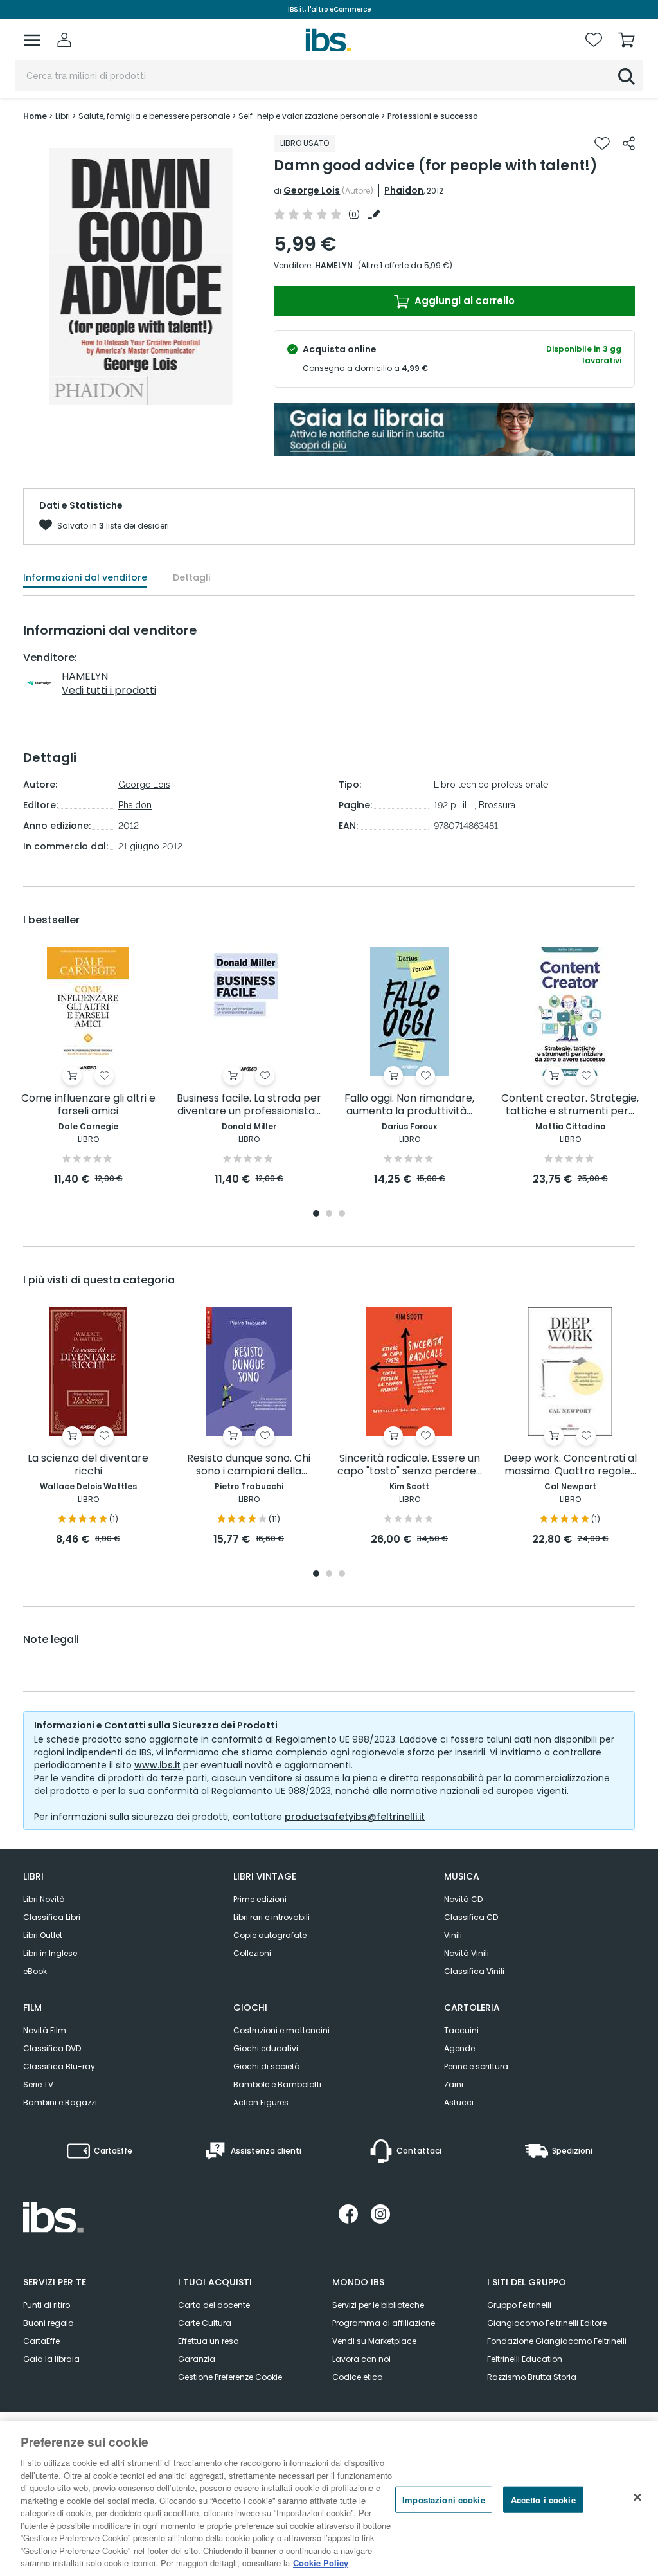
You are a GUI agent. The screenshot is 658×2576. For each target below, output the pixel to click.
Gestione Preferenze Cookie (230, 2377)
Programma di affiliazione (384, 2323)
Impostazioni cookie (443, 2499)
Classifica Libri (52, 1917)
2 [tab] (329, 1214)
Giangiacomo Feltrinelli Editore (547, 2323)
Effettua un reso (208, 2341)
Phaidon (404, 190)
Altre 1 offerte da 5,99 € (405, 265)
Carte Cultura (205, 2323)
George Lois (312, 190)
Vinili (453, 1935)
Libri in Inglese (50, 1953)
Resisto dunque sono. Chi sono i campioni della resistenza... (249, 1465)
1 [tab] (316, 1214)
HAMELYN (334, 265)
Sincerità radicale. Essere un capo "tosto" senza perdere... (410, 1465)
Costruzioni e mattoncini (281, 2030)
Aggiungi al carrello (463, 301)
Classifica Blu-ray (59, 2066)
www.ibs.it (157, 1765)
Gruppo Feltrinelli (519, 2305)
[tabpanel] (88, 1067)
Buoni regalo (48, 2323)
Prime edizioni (260, 1899)
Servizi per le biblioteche (378, 2305)
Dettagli (191, 577)
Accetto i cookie (543, 2499)
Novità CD (463, 1899)
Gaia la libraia (51, 2359)
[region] (329, 2499)
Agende (459, 2048)
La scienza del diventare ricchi (88, 1465)
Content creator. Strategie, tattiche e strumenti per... (570, 1105)
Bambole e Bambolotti (277, 2084)
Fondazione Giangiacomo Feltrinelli (557, 2341)
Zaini (454, 2084)
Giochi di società (267, 2066)
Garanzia (197, 2359)
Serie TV (38, 2084)
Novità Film (45, 2030)
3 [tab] (342, 1214)
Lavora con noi (361, 2359)
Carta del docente (214, 2305)
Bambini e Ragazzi (60, 2102)
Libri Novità (44, 1899)
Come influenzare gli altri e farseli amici (88, 1105)
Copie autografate (270, 1935)
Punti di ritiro (47, 2305)
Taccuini (461, 2030)
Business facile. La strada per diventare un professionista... (249, 1105)
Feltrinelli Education (525, 2359)
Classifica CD (471, 1917)
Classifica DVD (52, 2048)
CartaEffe (41, 2341)
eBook (35, 1971)
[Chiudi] (637, 2497)
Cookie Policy (321, 2563)
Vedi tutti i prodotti (109, 690)
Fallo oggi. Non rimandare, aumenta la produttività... (409, 1105)
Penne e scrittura (476, 2066)
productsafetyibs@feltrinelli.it (355, 1817)
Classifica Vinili (474, 1971)
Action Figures (261, 2102)
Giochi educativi (266, 2048)
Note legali (51, 1640)
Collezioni (252, 1953)
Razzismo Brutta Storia (532, 2377)
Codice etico (357, 2377)
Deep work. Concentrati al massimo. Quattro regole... (570, 1465)
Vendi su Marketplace (374, 2341)
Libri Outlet (43, 1935)
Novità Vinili (467, 1953)
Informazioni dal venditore (85, 577)
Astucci (459, 2102)
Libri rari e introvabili (271, 1917)
